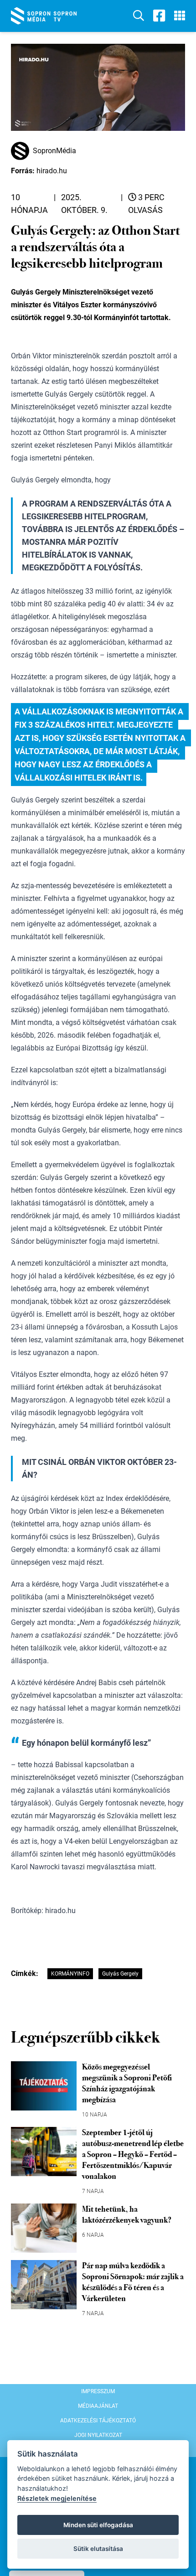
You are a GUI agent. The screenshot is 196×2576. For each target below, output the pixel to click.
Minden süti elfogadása (98, 2525)
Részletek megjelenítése (57, 2498)
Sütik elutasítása (98, 2549)
